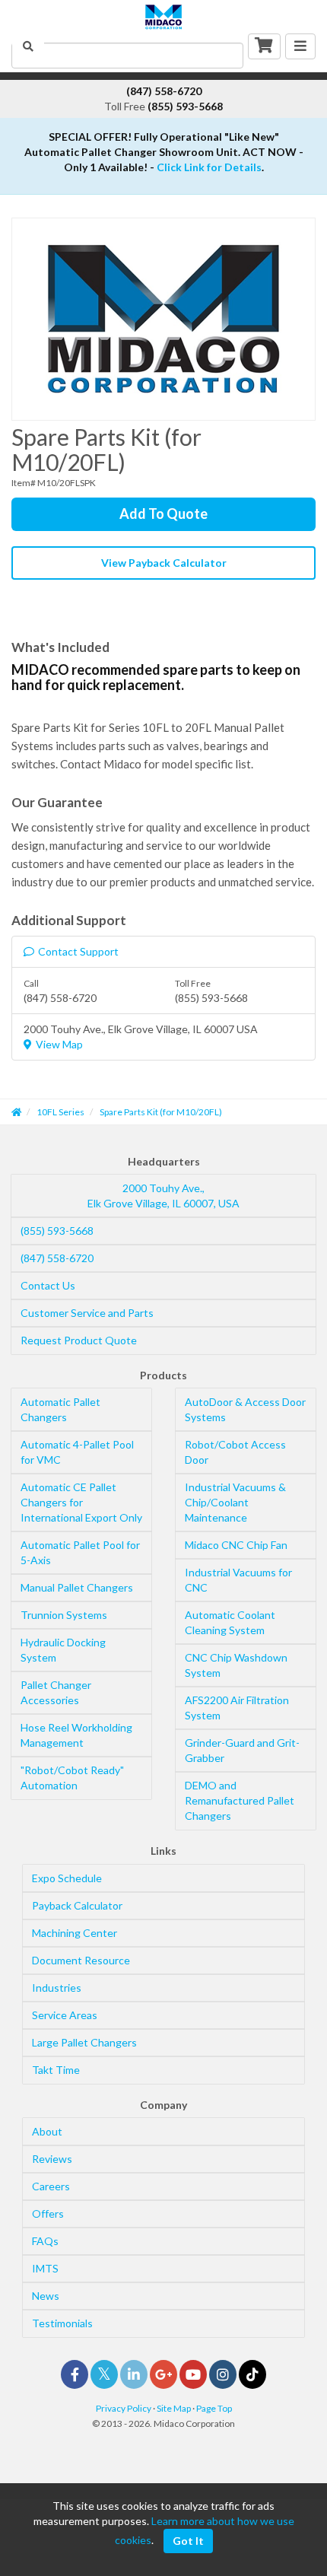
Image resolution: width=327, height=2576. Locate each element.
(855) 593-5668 (57, 1231)
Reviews (52, 2159)
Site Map (174, 2408)
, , (163, 1196)
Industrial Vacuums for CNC (238, 1580)
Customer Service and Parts (87, 1313)
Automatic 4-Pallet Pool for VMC (77, 1452)
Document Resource (81, 1960)
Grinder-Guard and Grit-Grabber (242, 1750)
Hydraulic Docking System (63, 1650)
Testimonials (62, 2323)
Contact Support (78, 951)
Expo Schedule (67, 1878)
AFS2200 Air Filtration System (237, 1708)
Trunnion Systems (64, 1615)
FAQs (45, 2241)
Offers (48, 2213)
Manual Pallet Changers (77, 1587)
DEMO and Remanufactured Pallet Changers (240, 1800)
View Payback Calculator (164, 563)
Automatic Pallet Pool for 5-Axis (80, 1552)
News (46, 2296)
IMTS (45, 2268)
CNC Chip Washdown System (236, 1665)
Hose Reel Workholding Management (76, 1735)
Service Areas (65, 2015)
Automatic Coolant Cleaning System (230, 1622)
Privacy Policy (124, 2408)
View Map (59, 1044)
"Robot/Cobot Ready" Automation (72, 1778)
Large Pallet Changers (84, 2042)
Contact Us (48, 1285)
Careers (51, 2186)
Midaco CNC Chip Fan (236, 1545)
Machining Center (75, 1933)
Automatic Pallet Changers (60, 1409)
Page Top (214, 2408)
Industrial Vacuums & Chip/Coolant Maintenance (235, 1502)
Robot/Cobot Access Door (235, 1452)
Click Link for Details (209, 167)
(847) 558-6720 (57, 1258)
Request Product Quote (79, 1340)
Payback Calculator (77, 1905)
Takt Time (56, 2070)
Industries (57, 1988)
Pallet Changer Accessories (56, 1692)
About (47, 2131)
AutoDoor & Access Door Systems (245, 1409)
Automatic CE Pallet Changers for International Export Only (81, 1502)
